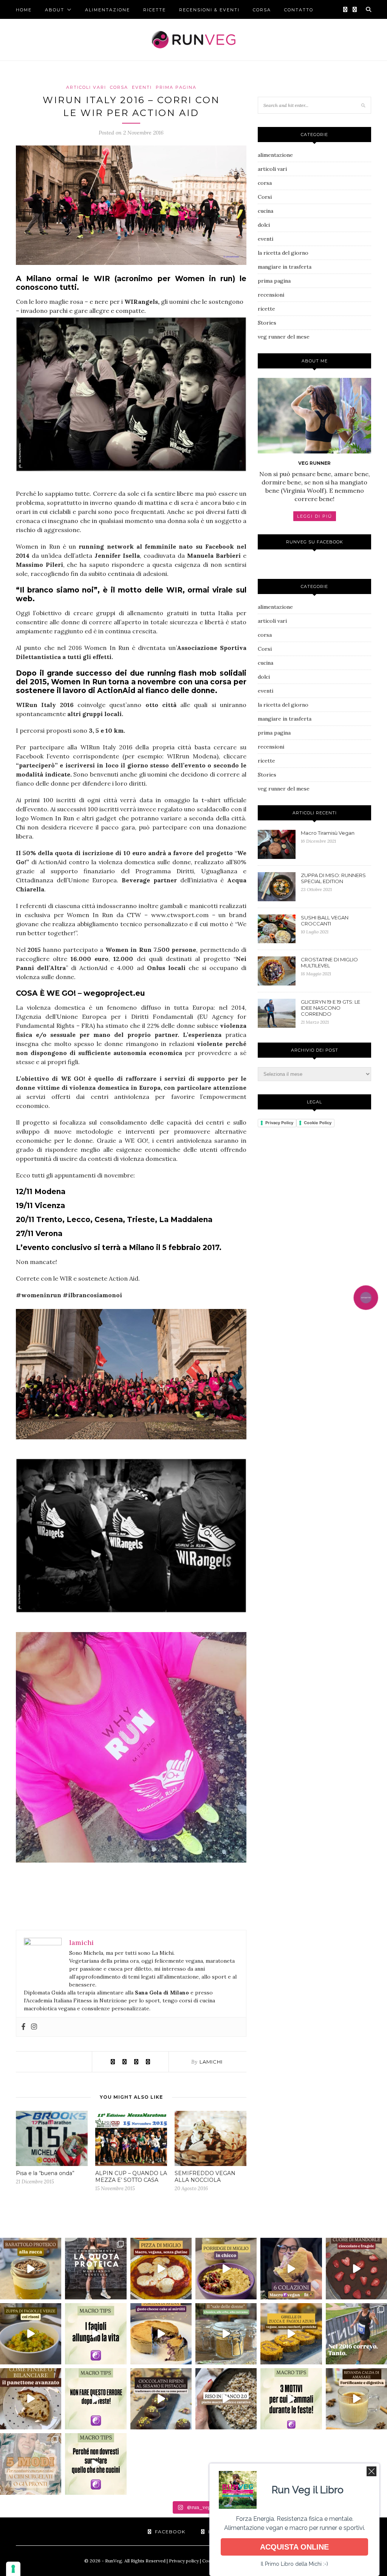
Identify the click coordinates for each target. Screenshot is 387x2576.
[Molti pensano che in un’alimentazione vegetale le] (96, 2268)
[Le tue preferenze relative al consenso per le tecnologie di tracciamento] (13, 2569)
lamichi (211, 2062)
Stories (267, 323)
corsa (262, 10)
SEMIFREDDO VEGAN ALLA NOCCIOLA (205, 2177)
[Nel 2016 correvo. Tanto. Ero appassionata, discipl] (356, 2334)
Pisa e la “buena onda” (45, 2173)
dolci (264, 225)
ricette (155, 10)
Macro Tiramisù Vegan (328, 833)
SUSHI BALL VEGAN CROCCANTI (325, 921)
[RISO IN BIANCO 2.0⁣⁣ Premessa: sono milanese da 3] (226, 2399)
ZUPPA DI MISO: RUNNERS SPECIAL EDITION (333, 878)
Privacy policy (184, 2561)
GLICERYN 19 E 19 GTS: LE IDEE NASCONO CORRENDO (330, 1008)
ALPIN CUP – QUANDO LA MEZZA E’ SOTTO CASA (131, 2177)
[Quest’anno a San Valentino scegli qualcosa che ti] (356, 2268)
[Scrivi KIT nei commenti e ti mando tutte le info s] (291, 2399)
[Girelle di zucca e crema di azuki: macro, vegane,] (291, 2334)
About (55, 10)
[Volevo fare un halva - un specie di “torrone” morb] (161, 2399)
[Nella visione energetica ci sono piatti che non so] (31, 2334)
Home (24, 10)
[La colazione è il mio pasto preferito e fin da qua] (291, 2268)
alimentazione (108, 10)
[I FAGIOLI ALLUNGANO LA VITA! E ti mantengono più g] (96, 2334)
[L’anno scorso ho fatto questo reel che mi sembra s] (31, 2399)
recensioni (271, 295)
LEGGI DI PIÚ (315, 516)
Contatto (299, 10)
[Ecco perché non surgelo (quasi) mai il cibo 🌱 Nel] (96, 2464)
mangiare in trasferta (285, 267)
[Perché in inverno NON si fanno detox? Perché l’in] (96, 2399)
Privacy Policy (279, 1123)
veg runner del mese (284, 337)
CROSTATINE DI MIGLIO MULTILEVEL (329, 962)
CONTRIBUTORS (37, 29)
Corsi (265, 197)
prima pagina (176, 87)
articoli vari (86, 87)
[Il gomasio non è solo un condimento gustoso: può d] (226, 2334)
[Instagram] (34, 2027)
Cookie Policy (318, 1123)
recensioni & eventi (209, 10)
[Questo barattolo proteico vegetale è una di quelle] (31, 2268)
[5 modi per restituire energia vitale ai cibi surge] (31, 2464)
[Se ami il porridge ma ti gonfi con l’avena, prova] (226, 2268)
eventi (142, 87)
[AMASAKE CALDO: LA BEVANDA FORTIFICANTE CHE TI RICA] (356, 2399)
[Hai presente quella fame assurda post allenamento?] (161, 2334)
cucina (265, 211)
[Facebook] (23, 2027)
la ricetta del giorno (283, 253)
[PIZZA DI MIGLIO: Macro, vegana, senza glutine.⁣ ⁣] (161, 2268)
